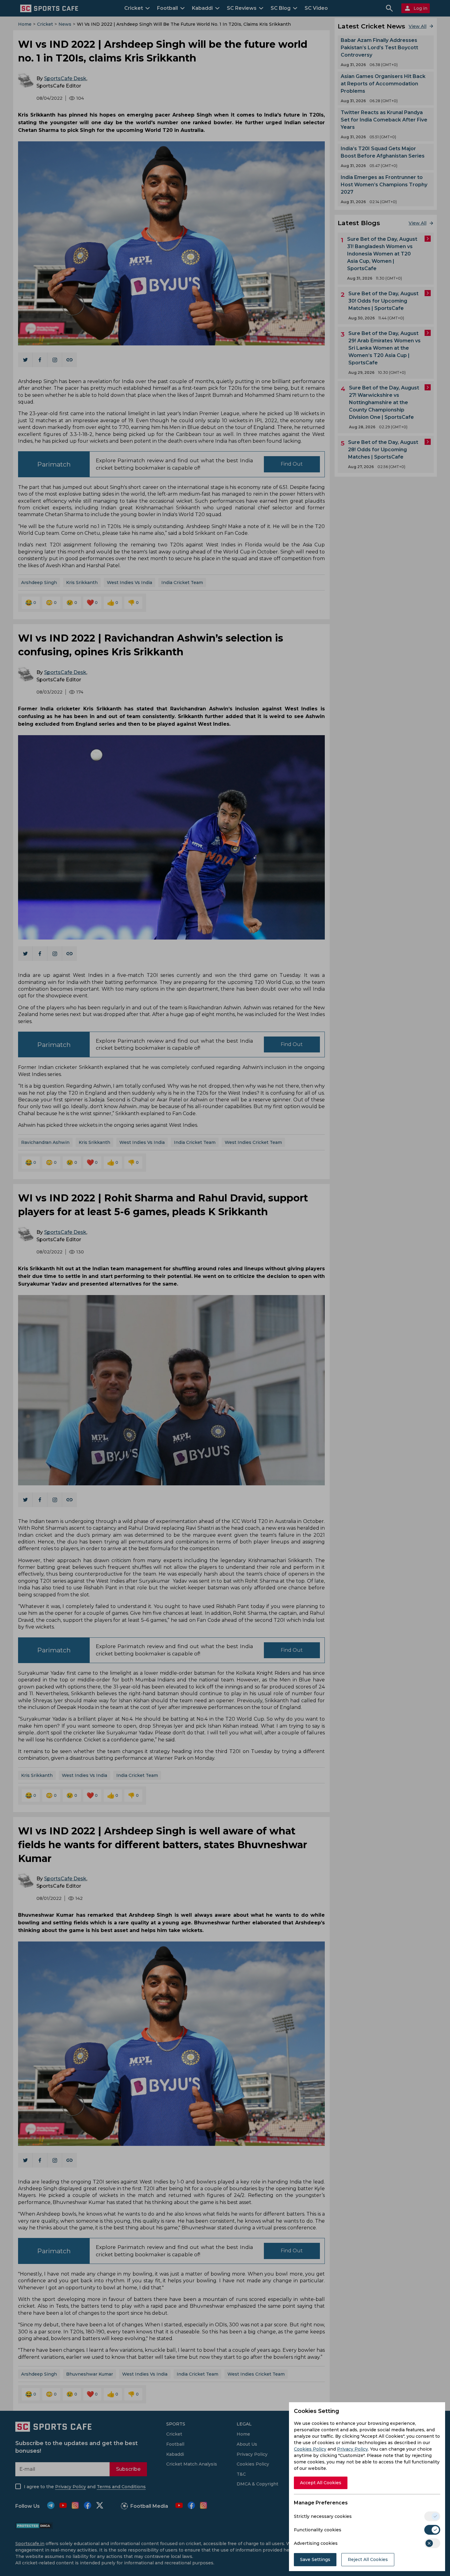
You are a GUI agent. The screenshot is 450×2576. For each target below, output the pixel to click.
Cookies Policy (310, 2449)
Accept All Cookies (321, 2483)
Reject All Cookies (368, 2559)
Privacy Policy (352, 2449)
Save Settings (315, 2559)
